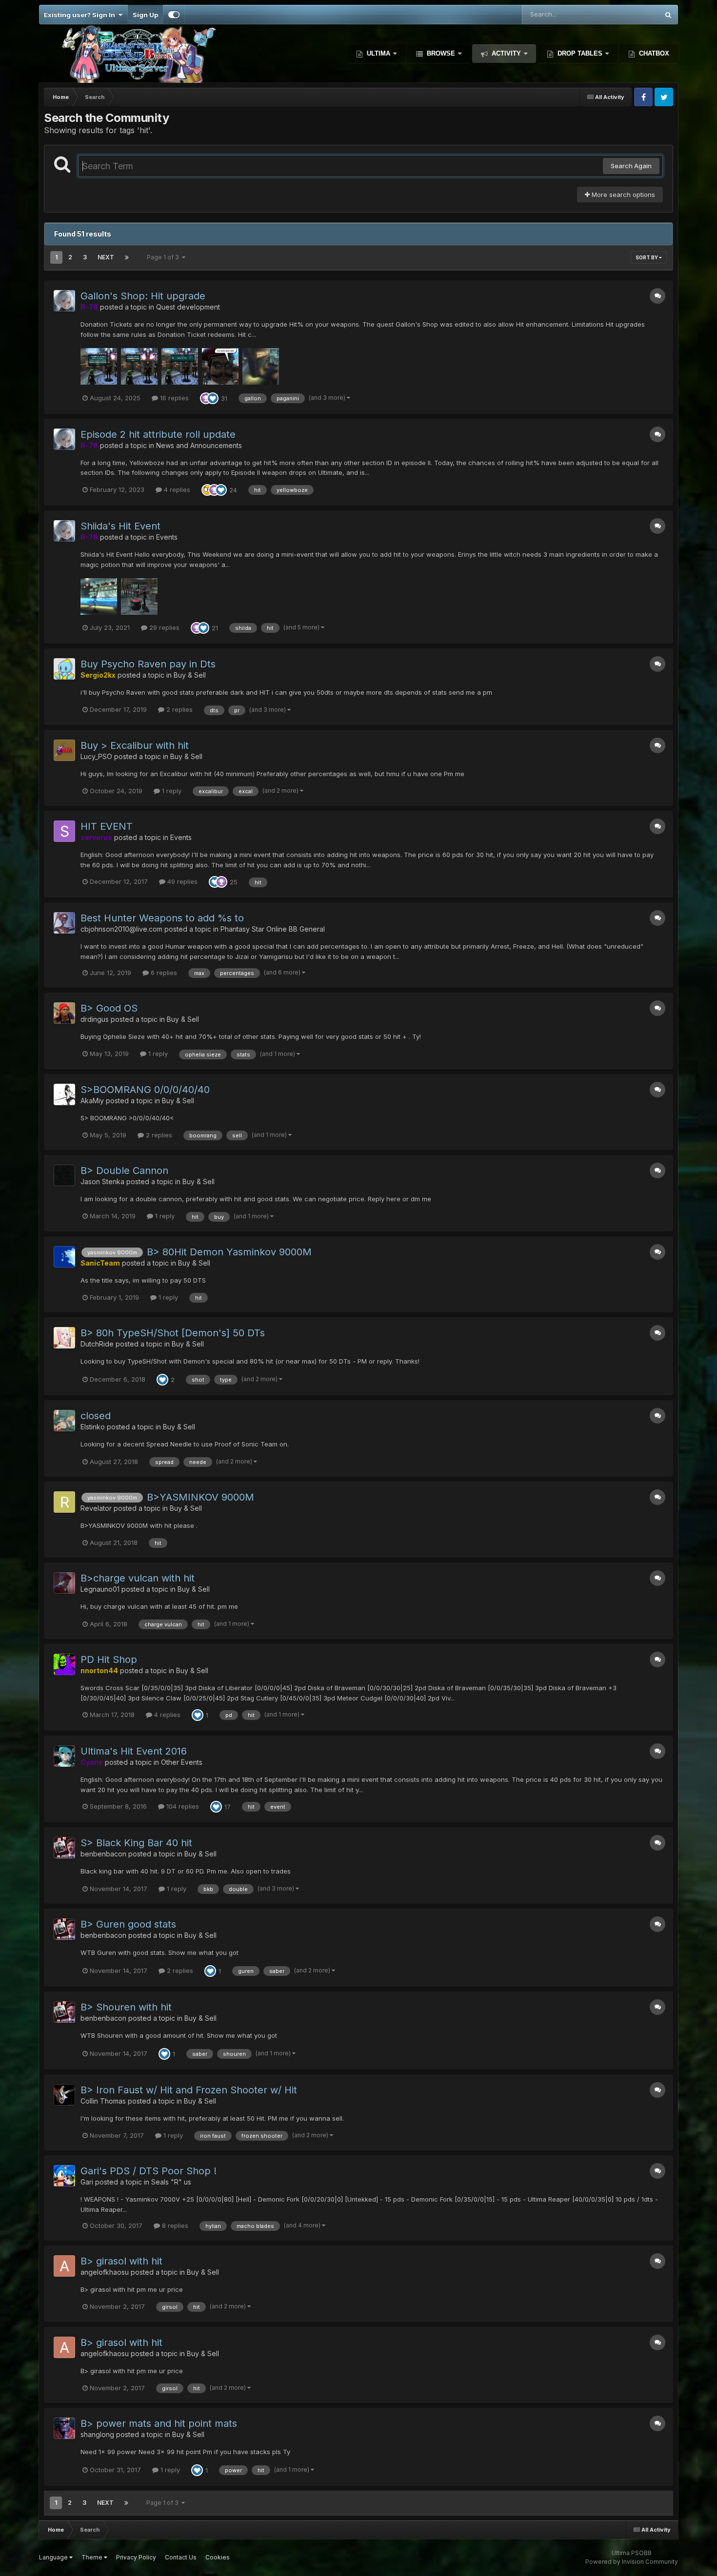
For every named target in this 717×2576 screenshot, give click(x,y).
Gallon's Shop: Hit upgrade (143, 296)
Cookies (218, 2557)
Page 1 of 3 (164, 257)
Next (106, 257)
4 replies (176, 489)
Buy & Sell (190, 675)
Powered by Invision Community (632, 2562)
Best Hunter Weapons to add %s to (162, 918)
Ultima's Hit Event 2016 (134, 1751)
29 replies (163, 627)
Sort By (647, 257)
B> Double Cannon (124, 1171)
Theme (93, 2557)
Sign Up (145, 15)
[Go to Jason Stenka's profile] (64, 1175)
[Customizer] (174, 15)
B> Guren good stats (128, 1924)
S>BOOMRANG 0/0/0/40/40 (145, 1090)
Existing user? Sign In (81, 15)
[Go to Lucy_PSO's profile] (64, 750)
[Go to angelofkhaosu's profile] (64, 2266)
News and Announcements (199, 445)
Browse (441, 53)
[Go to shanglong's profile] (64, 2428)
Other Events (182, 1762)
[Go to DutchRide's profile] (64, 1338)
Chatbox (653, 53)
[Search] (668, 15)
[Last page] (127, 257)
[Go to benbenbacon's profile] (64, 1848)
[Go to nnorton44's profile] (64, 1664)
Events (167, 537)
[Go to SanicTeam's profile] (64, 1257)
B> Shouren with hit (126, 2007)
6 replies (163, 973)
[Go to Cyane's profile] (64, 1756)
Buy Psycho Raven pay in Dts (148, 664)
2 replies (179, 709)
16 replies (173, 398)
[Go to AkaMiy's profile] (64, 1094)
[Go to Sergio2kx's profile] (64, 669)
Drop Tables (580, 53)
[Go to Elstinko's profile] (64, 1421)
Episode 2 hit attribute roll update (158, 434)
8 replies (174, 2225)
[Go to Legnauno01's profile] (64, 1583)
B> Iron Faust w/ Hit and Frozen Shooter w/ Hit (189, 2090)
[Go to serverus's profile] (64, 831)
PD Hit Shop (109, 1659)
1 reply (171, 791)
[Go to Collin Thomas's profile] (64, 2095)
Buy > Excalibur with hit (135, 745)
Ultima (378, 53)
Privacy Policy (136, 2557)
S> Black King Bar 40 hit (136, 1843)
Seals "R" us (171, 2182)
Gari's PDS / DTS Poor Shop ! (149, 2171)
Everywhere (628, 14)
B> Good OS (109, 1008)
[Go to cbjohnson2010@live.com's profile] (64, 923)
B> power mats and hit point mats (159, 2423)
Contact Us (181, 2557)
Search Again (631, 166)
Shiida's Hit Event (120, 526)
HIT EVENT (107, 826)
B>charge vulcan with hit (138, 1578)
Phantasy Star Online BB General (273, 929)
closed (96, 1416)
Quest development (188, 307)
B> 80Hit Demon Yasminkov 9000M (229, 1252)
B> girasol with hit (121, 2261)
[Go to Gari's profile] (64, 2176)
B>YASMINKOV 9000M (200, 1497)
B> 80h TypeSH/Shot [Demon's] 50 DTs (173, 1333)
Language (54, 2557)
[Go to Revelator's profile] (64, 1502)
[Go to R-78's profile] (64, 301)
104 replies (182, 1806)
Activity (506, 53)
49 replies (181, 881)
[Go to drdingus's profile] (64, 1013)
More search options (622, 195)
